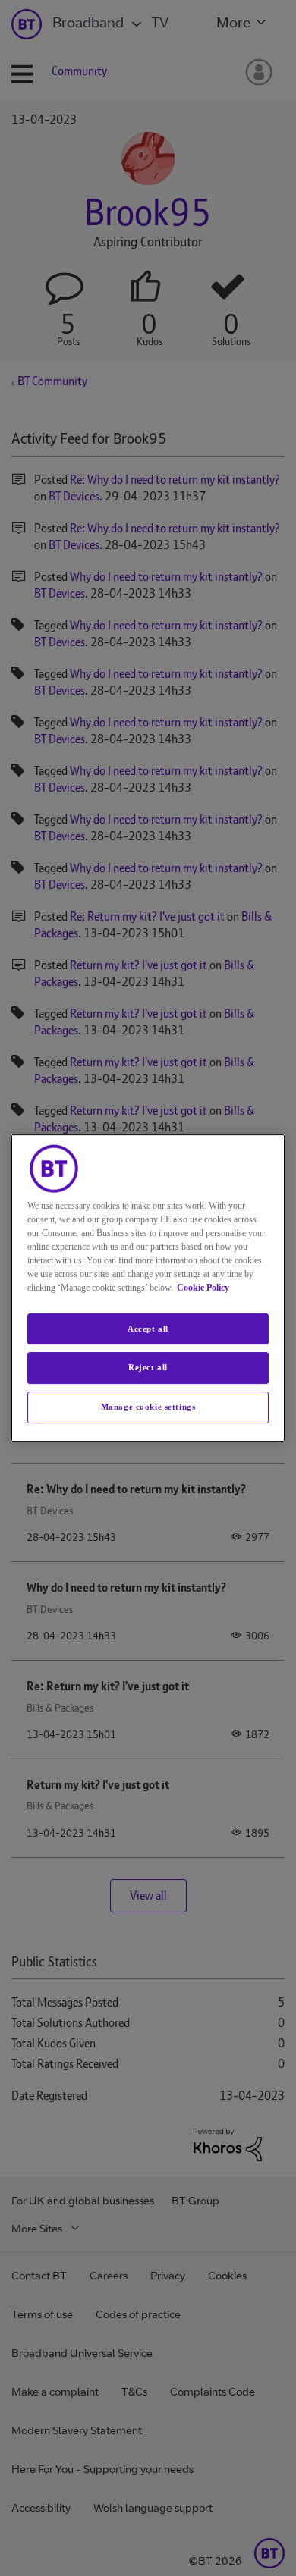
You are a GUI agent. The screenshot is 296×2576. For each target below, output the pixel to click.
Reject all (148, 1368)
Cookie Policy (203, 1288)
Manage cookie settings (148, 1407)
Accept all (148, 1329)
